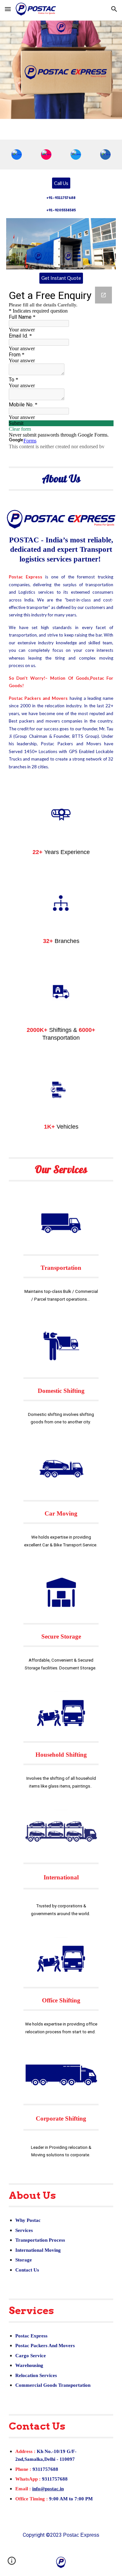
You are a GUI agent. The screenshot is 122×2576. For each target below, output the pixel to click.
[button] (8, 9)
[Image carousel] (61, 244)
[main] (61, 204)
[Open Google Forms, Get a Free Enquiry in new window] (103, 295)
